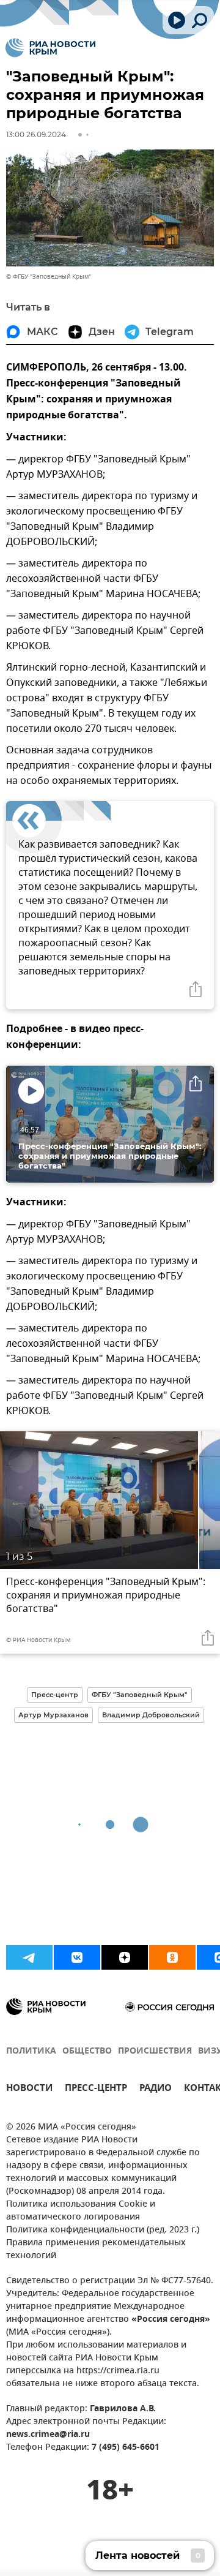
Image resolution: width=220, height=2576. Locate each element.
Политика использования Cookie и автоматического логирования (81, 2211)
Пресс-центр (55, 1695)
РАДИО (156, 2089)
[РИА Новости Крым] (50, 48)
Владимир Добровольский (151, 1715)
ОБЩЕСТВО (87, 2051)
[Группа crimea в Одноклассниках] (172, 1957)
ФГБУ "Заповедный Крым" (140, 1695)
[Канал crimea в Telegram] (29, 1957)
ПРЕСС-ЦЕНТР (96, 2089)
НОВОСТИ (29, 2089)
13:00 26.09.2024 (36, 134)
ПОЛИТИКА (31, 2051)
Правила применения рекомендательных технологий (96, 2250)
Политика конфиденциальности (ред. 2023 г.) (103, 2230)
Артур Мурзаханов (53, 1715)
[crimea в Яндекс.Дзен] (125, 1957)
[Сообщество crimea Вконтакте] (77, 1957)
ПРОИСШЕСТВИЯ (155, 2051)
